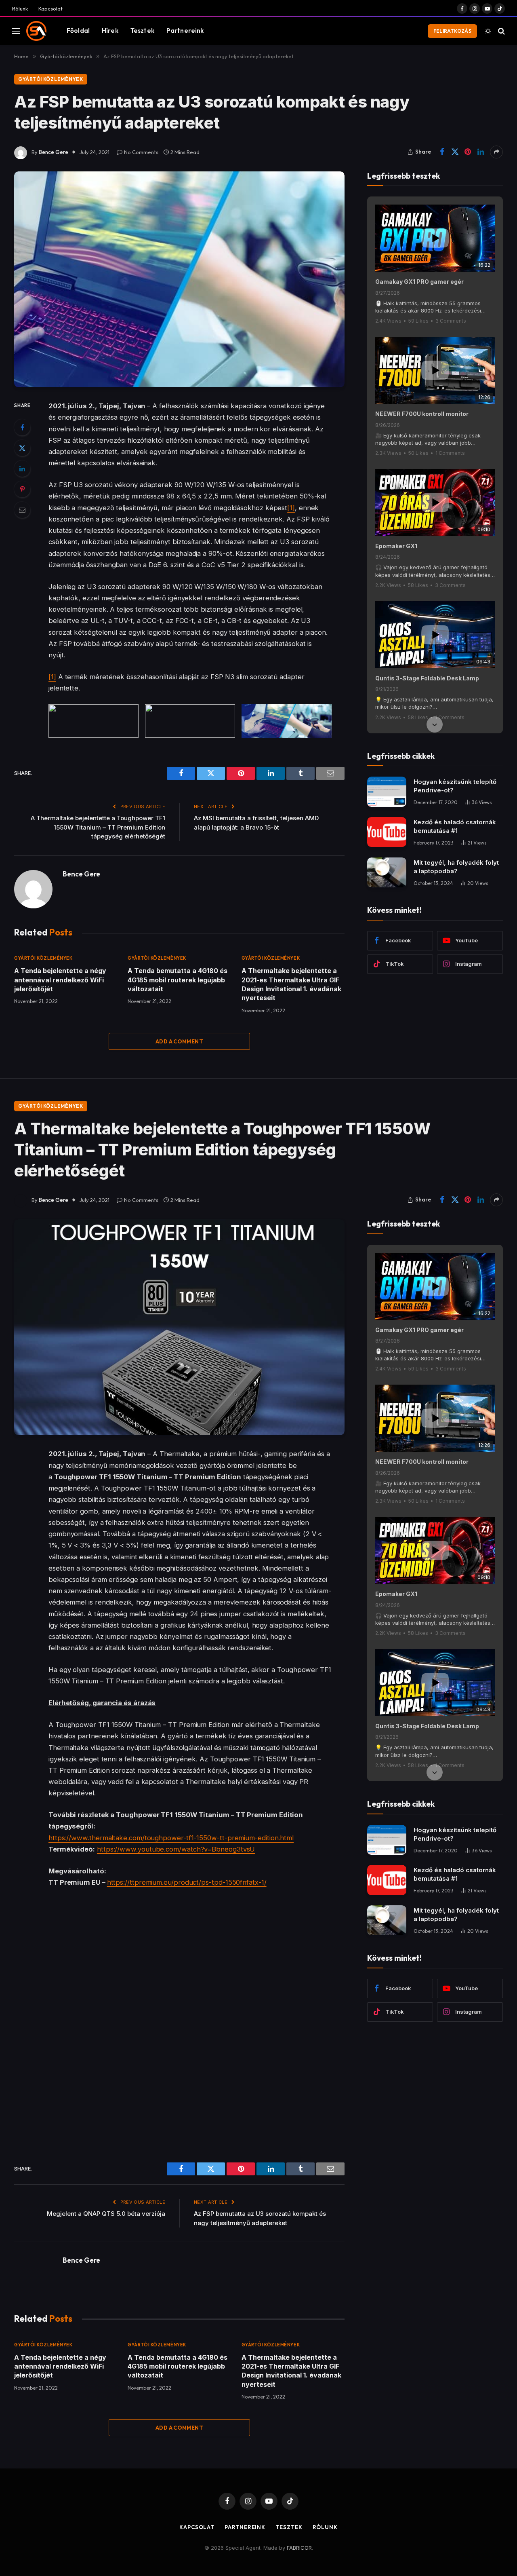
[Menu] (16, 31)
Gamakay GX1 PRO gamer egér (419, 282)
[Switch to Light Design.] (488, 31)
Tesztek (142, 31)
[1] (291, 508)
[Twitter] (22, 448)
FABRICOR (299, 2548)
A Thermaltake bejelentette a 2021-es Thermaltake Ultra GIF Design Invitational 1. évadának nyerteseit (291, 984)
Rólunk (20, 8)
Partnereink (185, 31)
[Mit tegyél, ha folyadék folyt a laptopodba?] (387, 873)
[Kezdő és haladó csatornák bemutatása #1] (387, 832)
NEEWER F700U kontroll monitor (422, 414)
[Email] (22, 510)
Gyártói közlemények (51, 79)
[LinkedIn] (22, 469)
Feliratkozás (452, 31)
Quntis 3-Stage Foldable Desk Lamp (427, 678)
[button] (435, 205)
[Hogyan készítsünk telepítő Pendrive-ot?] (387, 792)
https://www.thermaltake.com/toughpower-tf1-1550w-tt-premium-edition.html (171, 1838)
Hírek (110, 31)
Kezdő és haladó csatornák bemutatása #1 (455, 826)
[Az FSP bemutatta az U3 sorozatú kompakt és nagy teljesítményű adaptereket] (179, 280)
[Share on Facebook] (442, 152)
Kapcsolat (50, 8)
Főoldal (78, 31)
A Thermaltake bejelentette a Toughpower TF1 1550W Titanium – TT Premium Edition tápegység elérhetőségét (98, 827)
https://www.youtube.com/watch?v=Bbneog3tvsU (176, 1849)
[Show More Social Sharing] (496, 152)
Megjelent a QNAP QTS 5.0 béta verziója (106, 2214)
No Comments (141, 152)
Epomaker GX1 (396, 546)
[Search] (501, 31)
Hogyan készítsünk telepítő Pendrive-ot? (455, 786)
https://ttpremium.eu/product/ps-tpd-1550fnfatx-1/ (187, 1882)
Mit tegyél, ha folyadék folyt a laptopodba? (456, 867)
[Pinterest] (22, 489)
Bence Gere (54, 152)
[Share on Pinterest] (468, 152)
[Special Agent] (36, 31)
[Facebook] (22, 427)
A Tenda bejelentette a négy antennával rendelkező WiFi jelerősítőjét (60, 980)
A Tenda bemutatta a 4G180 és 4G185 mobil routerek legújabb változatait (178, 980)
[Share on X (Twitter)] (455, 152)
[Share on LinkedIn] (481, 152)
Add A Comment (179, 1041)
